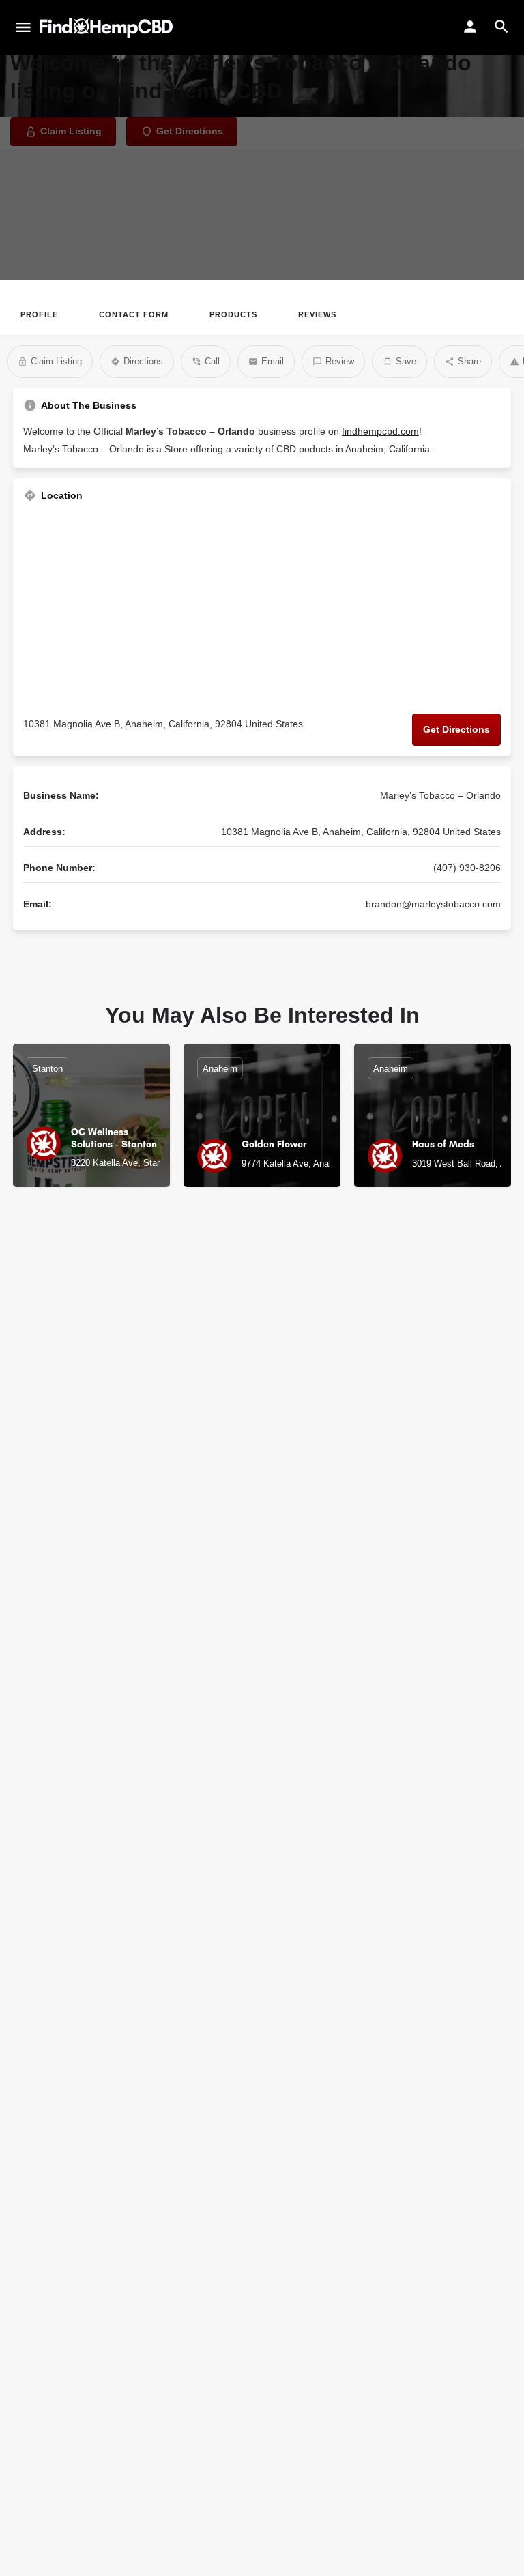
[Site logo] (108, 28)
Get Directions (456, 729)
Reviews (317, 314)
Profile (39, 314)
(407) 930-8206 (467, 868)
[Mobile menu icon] (23, 28)
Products (233, 314)
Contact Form (134, 314)
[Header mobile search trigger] (501, 27)
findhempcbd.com (380, 431)
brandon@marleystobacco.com (433, 904)
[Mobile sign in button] (470, 27)
